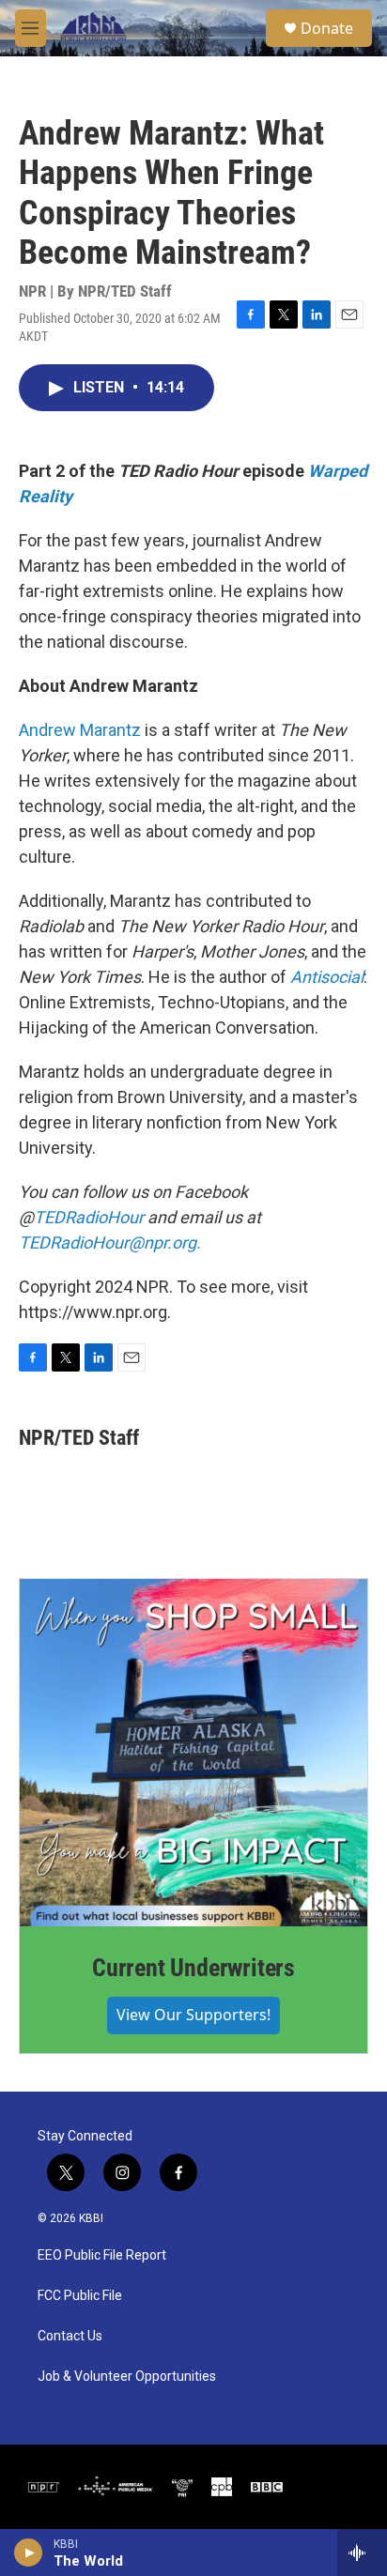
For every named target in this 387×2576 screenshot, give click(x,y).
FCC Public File (80, 2296)
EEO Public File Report (102, 2255)
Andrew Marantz (80, 730)
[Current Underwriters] (193, 1753)
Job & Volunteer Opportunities (127, 2377)
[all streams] (362, 2553)
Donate (327, 28)
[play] (29, 2553)
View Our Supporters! (193, 2015)
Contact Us (70, 2336)
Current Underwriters (193, 1968)
